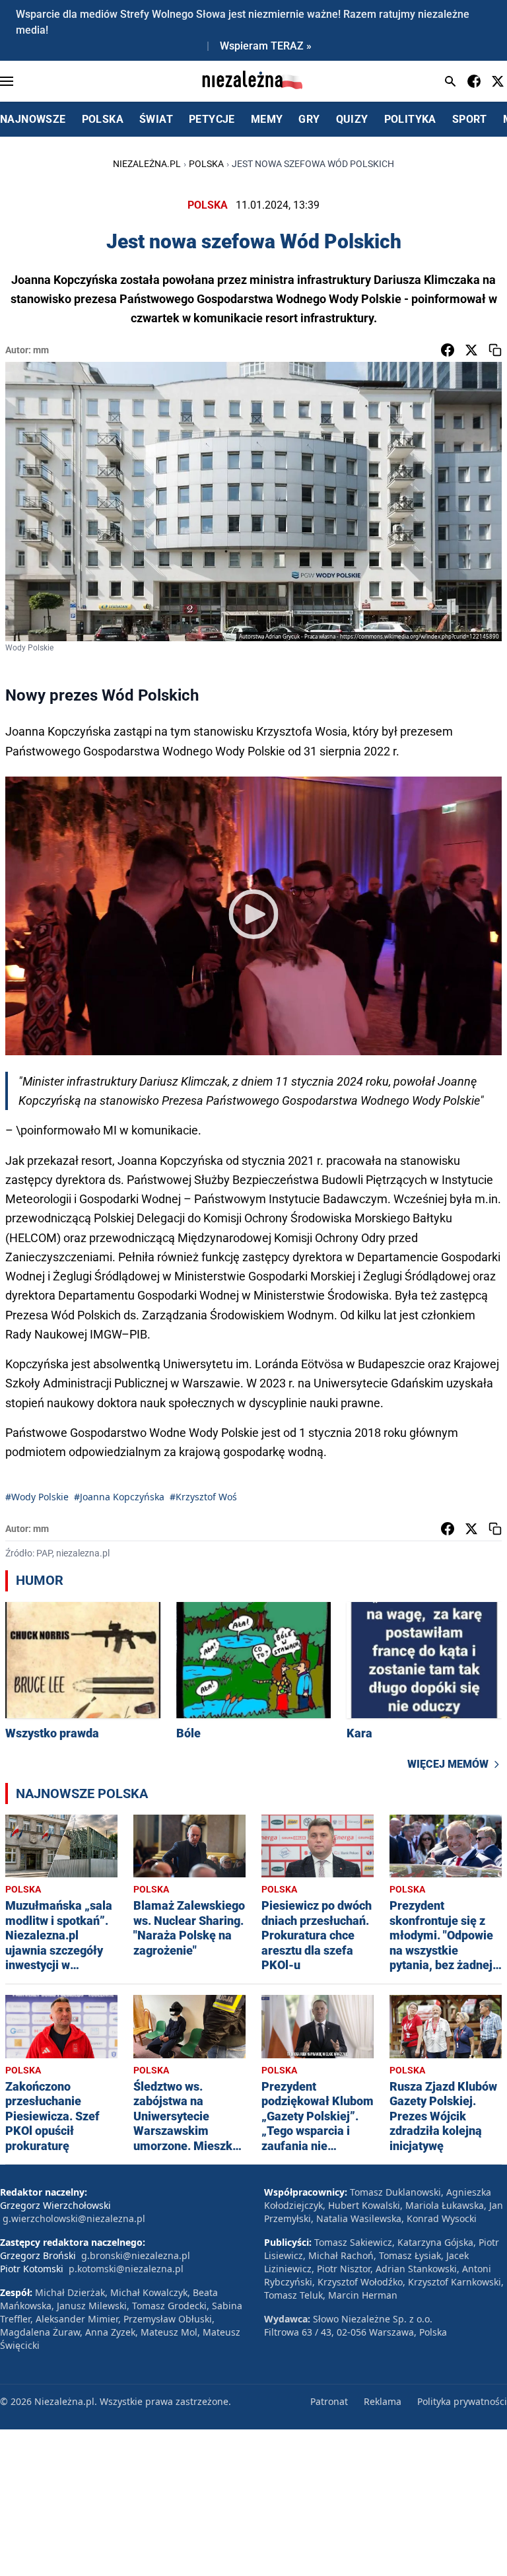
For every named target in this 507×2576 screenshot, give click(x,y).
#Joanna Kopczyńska (119, 1497)
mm (41, 350)
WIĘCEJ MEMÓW (448, 1764)
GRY (309, 119)
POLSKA (103, 119)
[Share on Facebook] (448, 350)
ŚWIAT (156, 119)
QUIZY (352, 119)
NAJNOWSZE (33, 119)
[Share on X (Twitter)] (471, 350)
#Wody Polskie (37, 1497)
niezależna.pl (147, 164)
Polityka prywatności (462, 2401)
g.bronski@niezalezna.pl (136, 2255)
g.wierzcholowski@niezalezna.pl (74, 2218)
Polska (206, 164)
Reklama (383, 2401)
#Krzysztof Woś (203, 1497)
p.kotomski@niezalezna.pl (126, 2269)
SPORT (470, 119)
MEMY (267, 119)
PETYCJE (212, 119)
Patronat (329, 2401)
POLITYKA (410, 119)
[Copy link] (495, 350)
